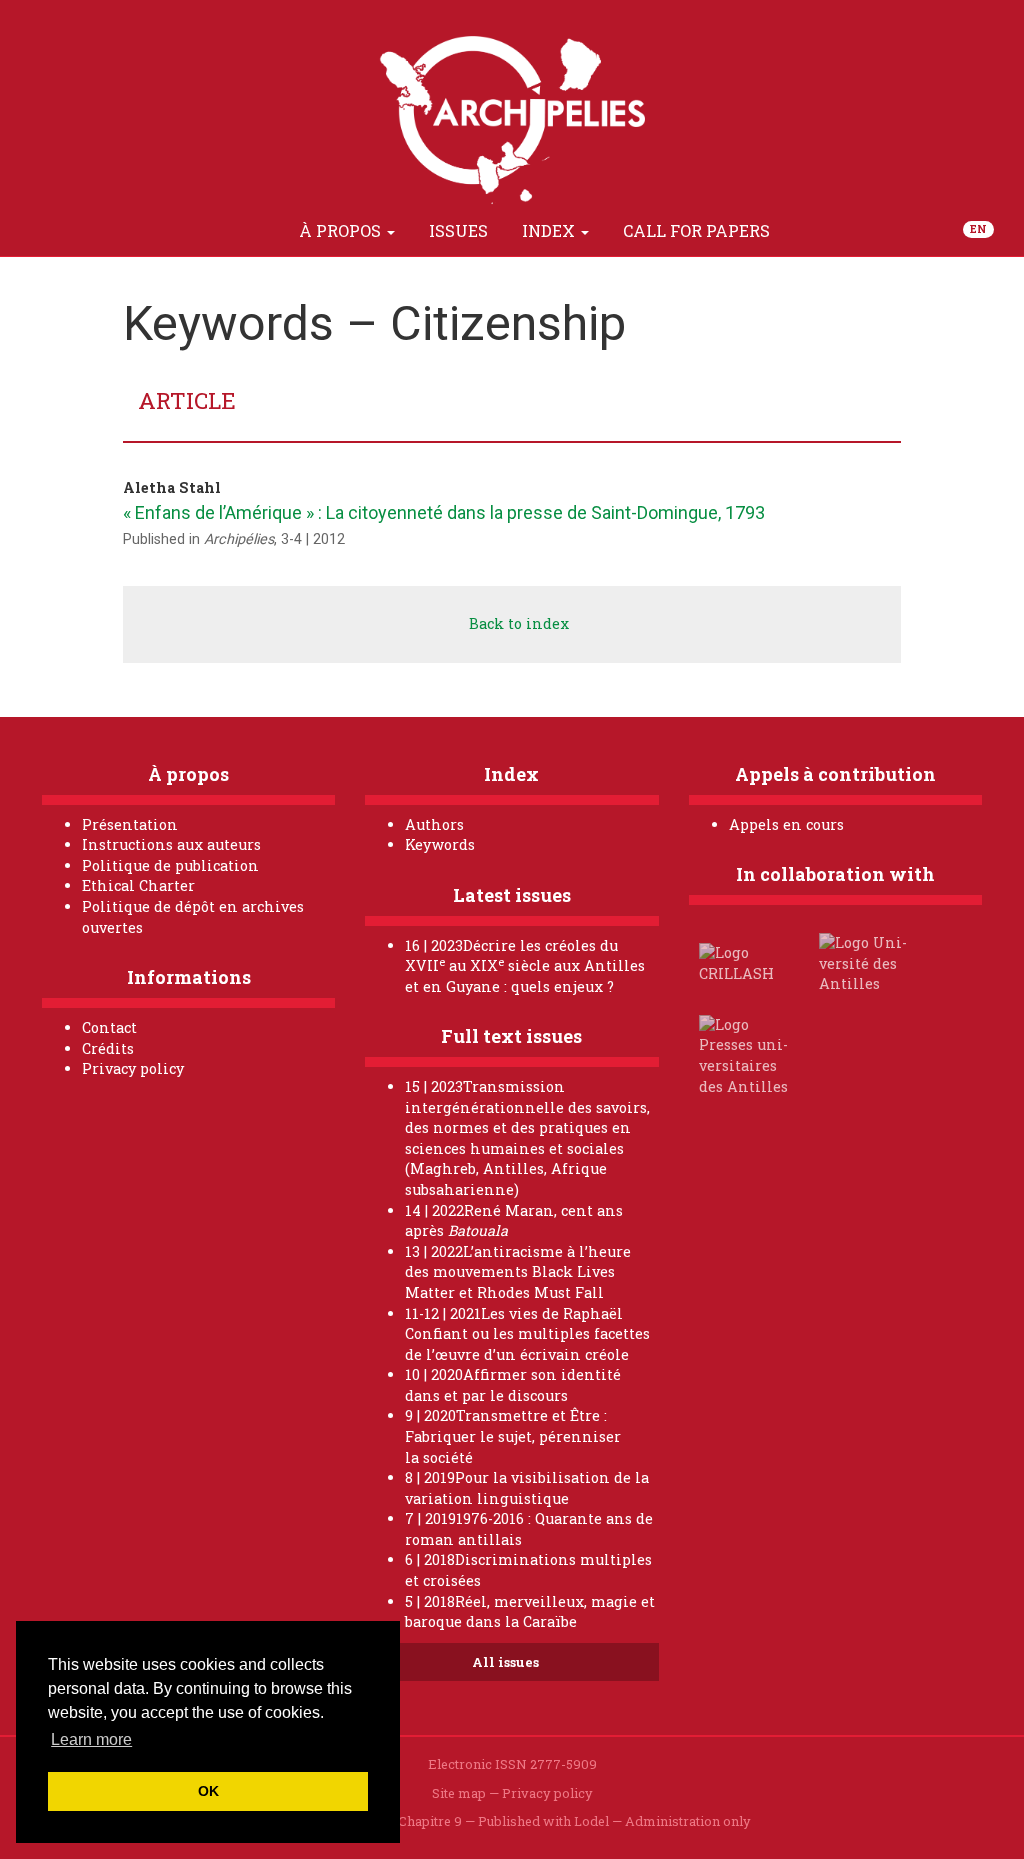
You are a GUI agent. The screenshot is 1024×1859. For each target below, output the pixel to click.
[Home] (213, 231)
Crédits (108, 1048)
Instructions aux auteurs (171, 844)
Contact (109, 1027)
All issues (507, 1662)
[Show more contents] (810, 231)
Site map (459, 1793)
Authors (434, 824)
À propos (342, 230)
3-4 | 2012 (313, 539)
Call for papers (696, 230)
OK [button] (208, 1791)
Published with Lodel (543, 1821)
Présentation (130, 824)
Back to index (517, 623)
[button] (259, 231)
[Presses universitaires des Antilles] (747, 1054)
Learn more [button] (91, 1739)
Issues (458, 230)
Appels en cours (786, 824)
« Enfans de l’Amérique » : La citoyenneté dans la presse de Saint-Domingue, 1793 (444, 512)
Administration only (688, 1821)
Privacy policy (133, 1068)
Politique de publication (170, 865)
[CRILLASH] (747, 962)
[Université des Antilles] (867, 962)
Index (550, 230)
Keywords (440, 844)
